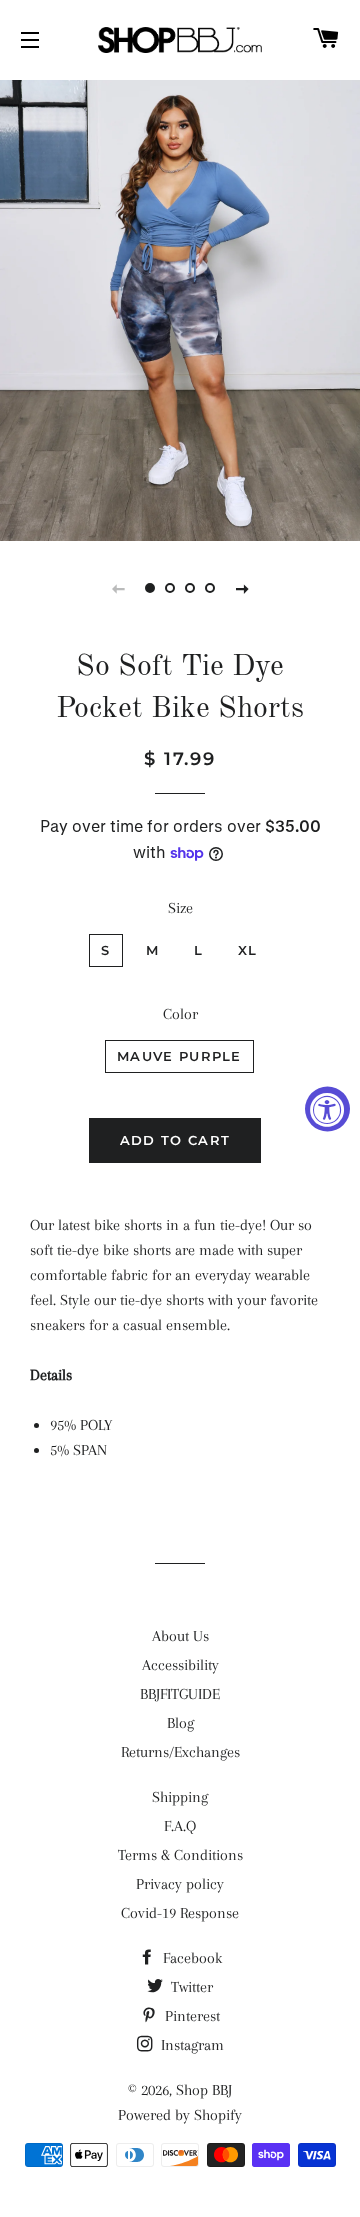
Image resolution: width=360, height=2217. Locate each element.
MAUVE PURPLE (179, 1056)
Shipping (180, 1797)
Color (180, 1014)
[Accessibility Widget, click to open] (327, 1108)
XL (248, 950)
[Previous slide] (118, 588)
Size (180, 908)
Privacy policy (180, 1884)
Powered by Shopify (180, 2115)
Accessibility (180, 1665)
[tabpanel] (180, 308)
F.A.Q (180, 1826)
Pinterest (190, 2016)
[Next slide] (242, 588)
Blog (180, 1723)
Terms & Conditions (180, 1855)
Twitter (190, 1987)
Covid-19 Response (180, 1913)
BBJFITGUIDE (180, 1694)
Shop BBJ (204, 2090)
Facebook (190, 1958)
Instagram (190, 2045)
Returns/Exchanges (180, 1752)
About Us (180, 1636)
